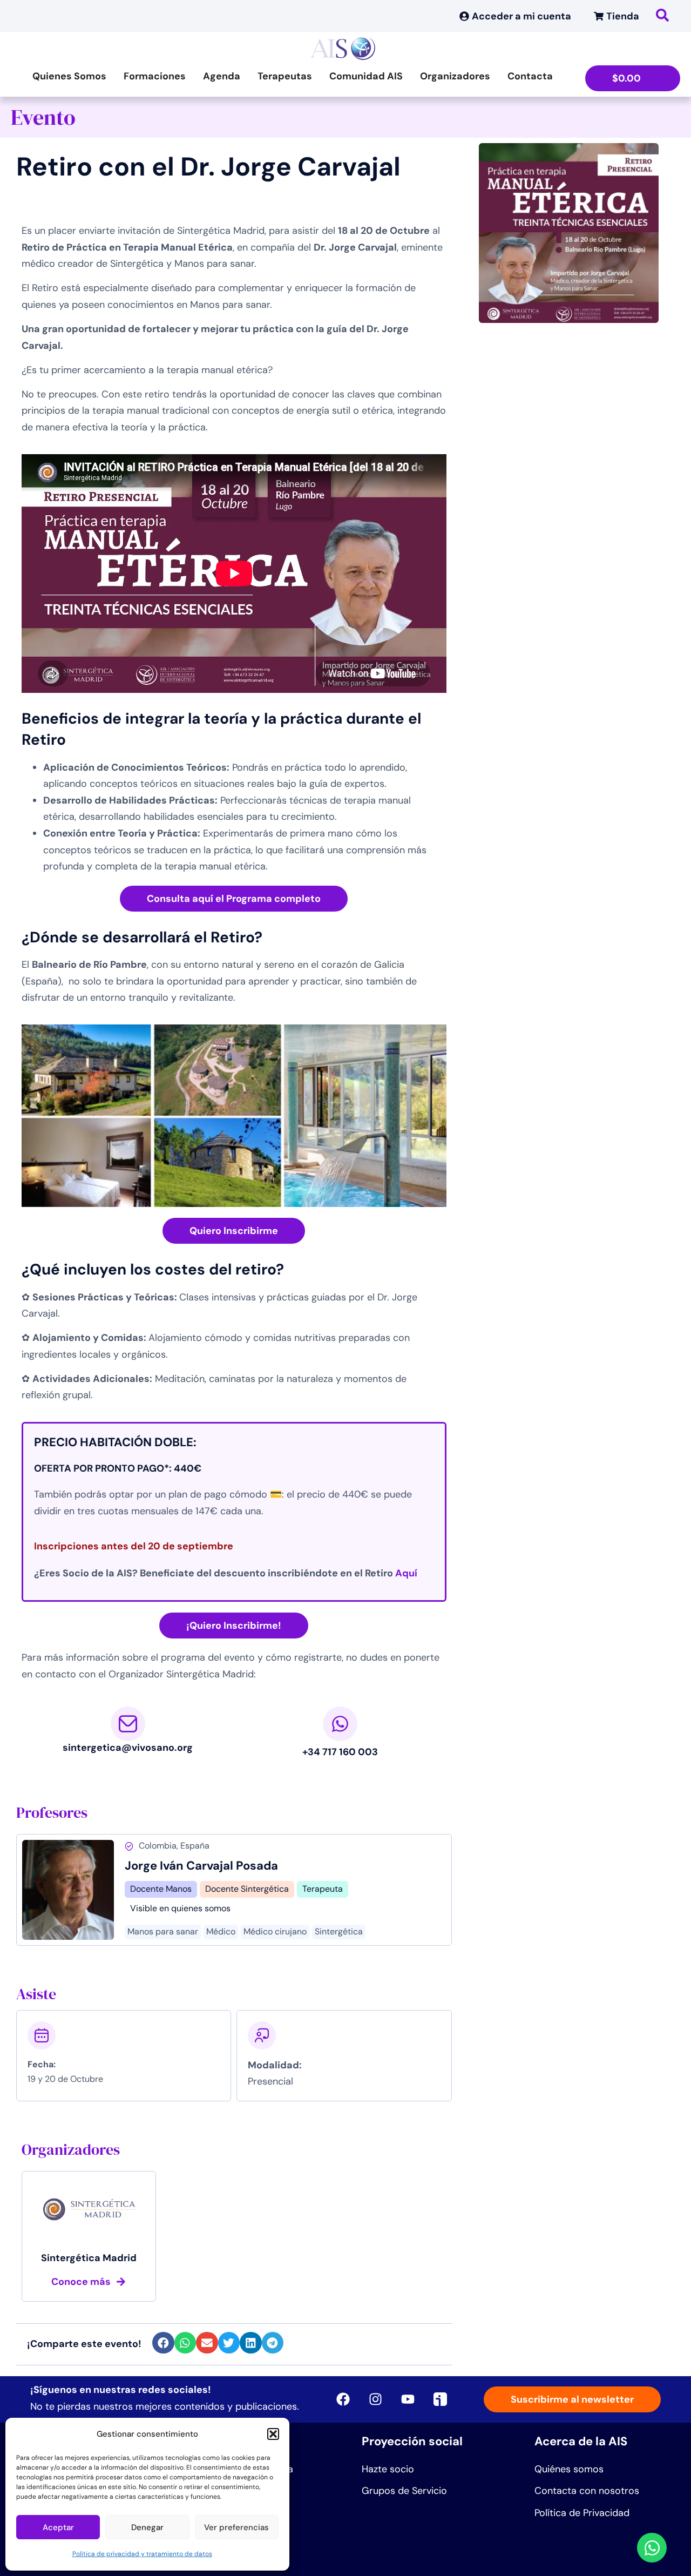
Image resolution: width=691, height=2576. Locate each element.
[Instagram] (375, 2399)
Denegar (147, 2527)
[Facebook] (343, 2399)
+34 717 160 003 (340, 1752)
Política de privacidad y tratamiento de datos (142, 2554)
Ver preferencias (236, 2527)
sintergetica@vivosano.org (128, 1748)
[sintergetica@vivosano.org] (128, 1724)
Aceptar (58, 2527)
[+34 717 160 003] (340, 1724)
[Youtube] (408, 2399)
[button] (273, 2434)
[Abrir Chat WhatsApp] (652, 2548)
